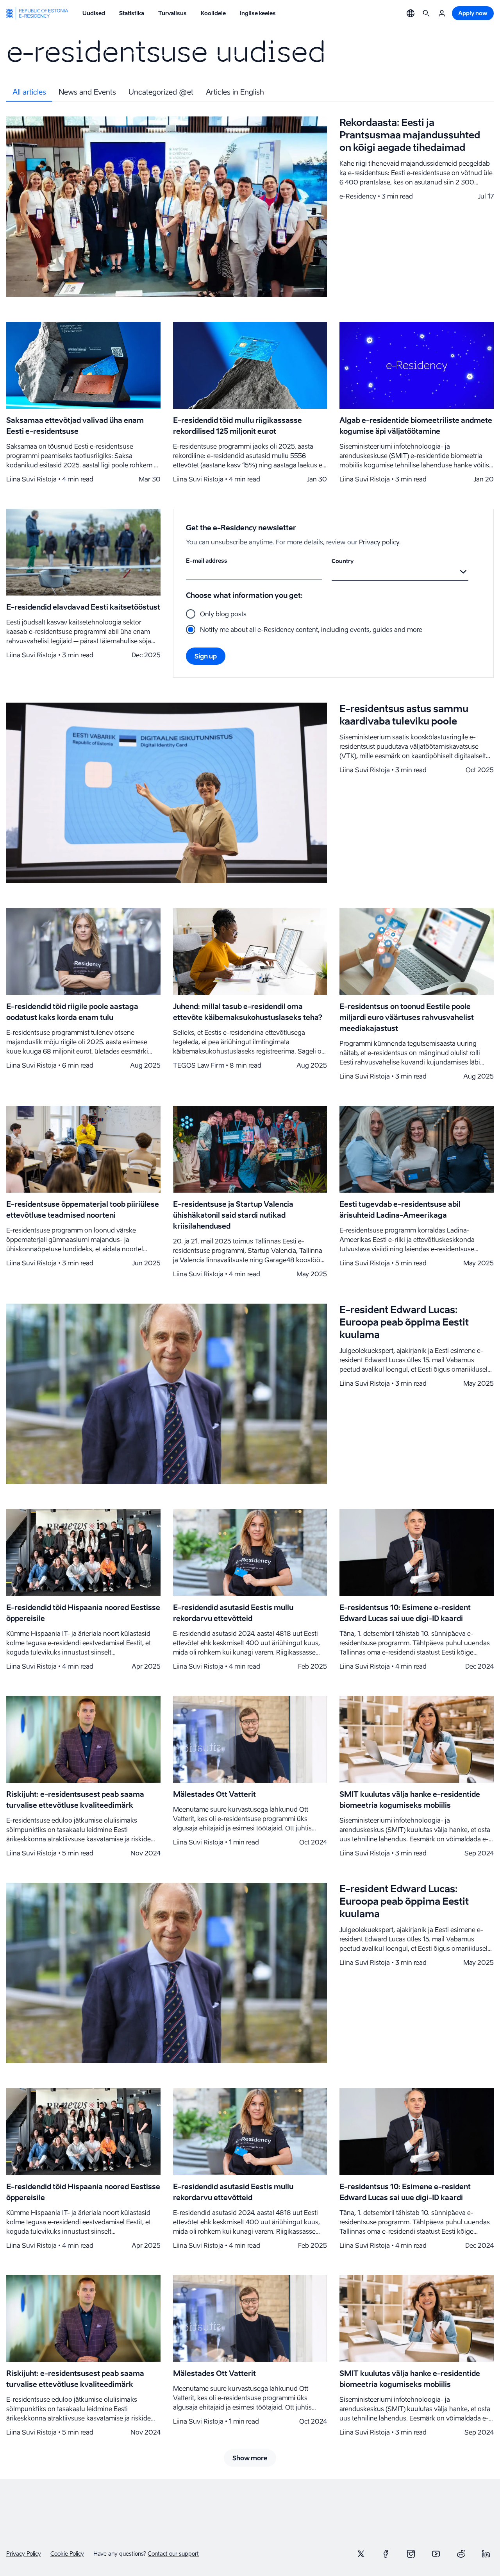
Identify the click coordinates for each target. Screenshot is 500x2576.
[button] (411, 13)
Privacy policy (379, 542)
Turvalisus (172, 13)
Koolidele (213, 13)
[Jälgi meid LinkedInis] (486, 2554)
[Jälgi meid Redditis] (461, 2554)
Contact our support (173, 2554)
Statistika (132, 13)
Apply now (473, 13)
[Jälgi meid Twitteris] (361, 2554)
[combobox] (333, 572)
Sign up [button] (206, 656)
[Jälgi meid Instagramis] (411, 2554)
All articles (29, 92)
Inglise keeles (258, 13)
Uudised (94, 13)
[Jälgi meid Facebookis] (386, 2554)
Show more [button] (250, 2458)
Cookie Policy (67, 2554)
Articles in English (235, 92)
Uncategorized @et (161, 92)
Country (343, 561)
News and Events (87, 92)
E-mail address (207, 561)
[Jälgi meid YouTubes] (436, 2554)
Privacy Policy (24, 2554)
